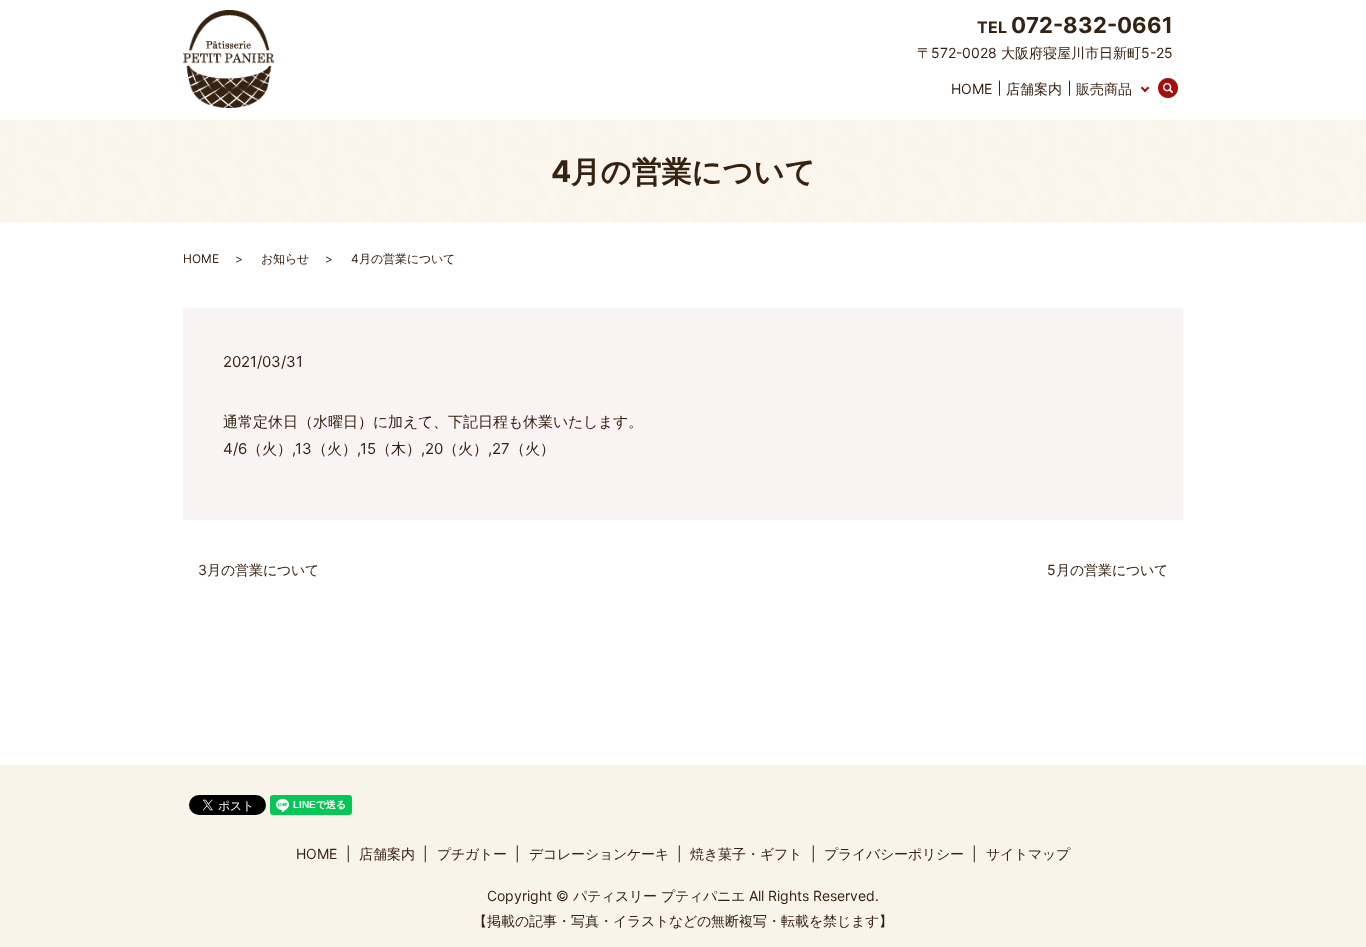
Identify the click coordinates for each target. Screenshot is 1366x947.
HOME (971, 88)
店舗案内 (1034, 88)
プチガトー (472, 853)
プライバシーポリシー (894, 853)
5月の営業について (1107, 569)
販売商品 (1104, 88)
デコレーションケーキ (599, 853)
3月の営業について (258, 569)
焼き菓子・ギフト (746, 853)
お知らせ (285, 258)
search (1179, 89)
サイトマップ (1028, 853)
